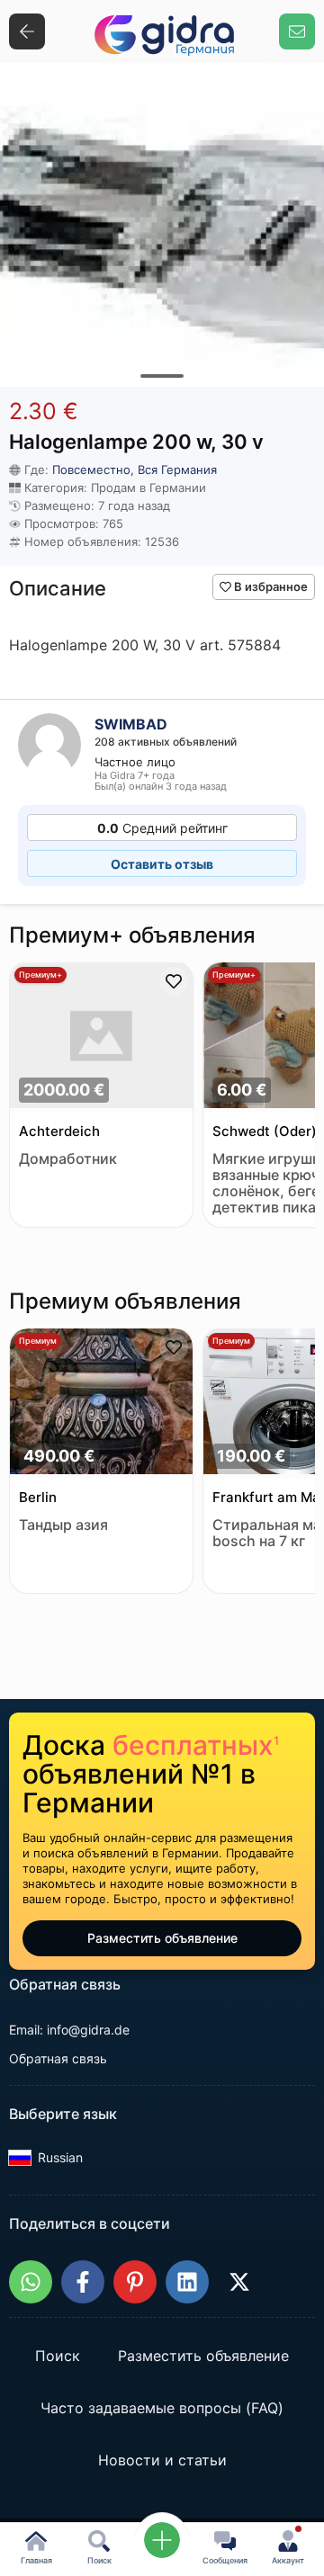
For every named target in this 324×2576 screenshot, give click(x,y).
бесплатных (196, 1745)
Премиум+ (40, 975)
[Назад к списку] (27, 31)
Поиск (58, 2357)
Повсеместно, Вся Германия (135, 470)
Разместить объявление (162, 1938)
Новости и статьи (162, 2461)
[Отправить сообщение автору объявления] (297, 31)
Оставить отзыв (162, 864)
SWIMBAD (131, 724)
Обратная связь (58, 2058)
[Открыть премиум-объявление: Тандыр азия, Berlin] (101, 1403)
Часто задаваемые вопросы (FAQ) (162, 2409)
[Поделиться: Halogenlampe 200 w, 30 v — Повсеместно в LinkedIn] (187, 2282)
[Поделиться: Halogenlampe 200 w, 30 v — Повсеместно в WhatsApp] (31, 2282)
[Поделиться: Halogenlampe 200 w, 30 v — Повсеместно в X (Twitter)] (239, 2282)
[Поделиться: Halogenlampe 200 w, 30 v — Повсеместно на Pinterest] (135, 2282)
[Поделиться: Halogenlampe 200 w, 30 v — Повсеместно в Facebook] (83, 2282)
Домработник (68, 1159)
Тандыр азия (63, 1525)
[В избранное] (174, 981)
